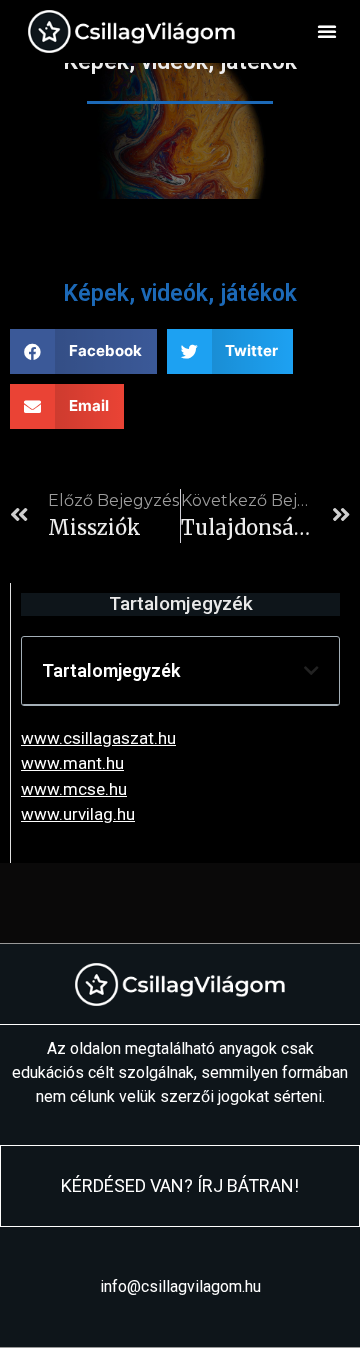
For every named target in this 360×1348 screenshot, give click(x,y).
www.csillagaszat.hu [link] (98, 738)
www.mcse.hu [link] (74, 789)
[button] (327, 31)
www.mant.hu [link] (72, 763)
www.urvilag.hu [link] (78, 814)
